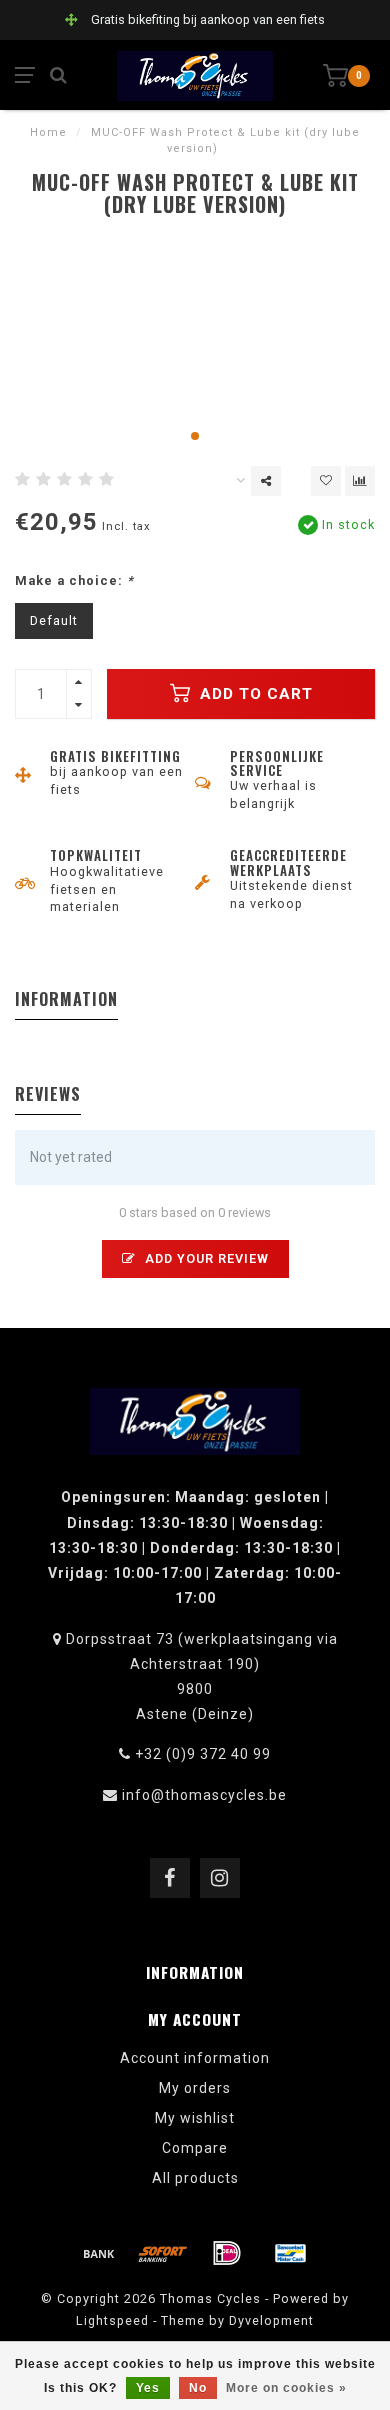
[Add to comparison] (360, 481)
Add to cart (254, 694)
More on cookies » (286, 2388)
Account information (195, 2058)
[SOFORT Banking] (163, 2253)
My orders (195, 2088)
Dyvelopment (271, 2320)
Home (48, 132)
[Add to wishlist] (326, 481)
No (198, 2388)
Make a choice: (74, 580)
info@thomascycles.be (204, 1795)
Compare (195, 2148)
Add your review (205, 1258)
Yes (148, 2388)
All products (195, 2178)
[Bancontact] (291, 2253)
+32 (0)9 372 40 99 (203, 1754)
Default (54, 620)
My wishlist (195, 2118)
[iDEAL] (227, 2253)
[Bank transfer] (99, 2253)
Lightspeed (112, 2320)
